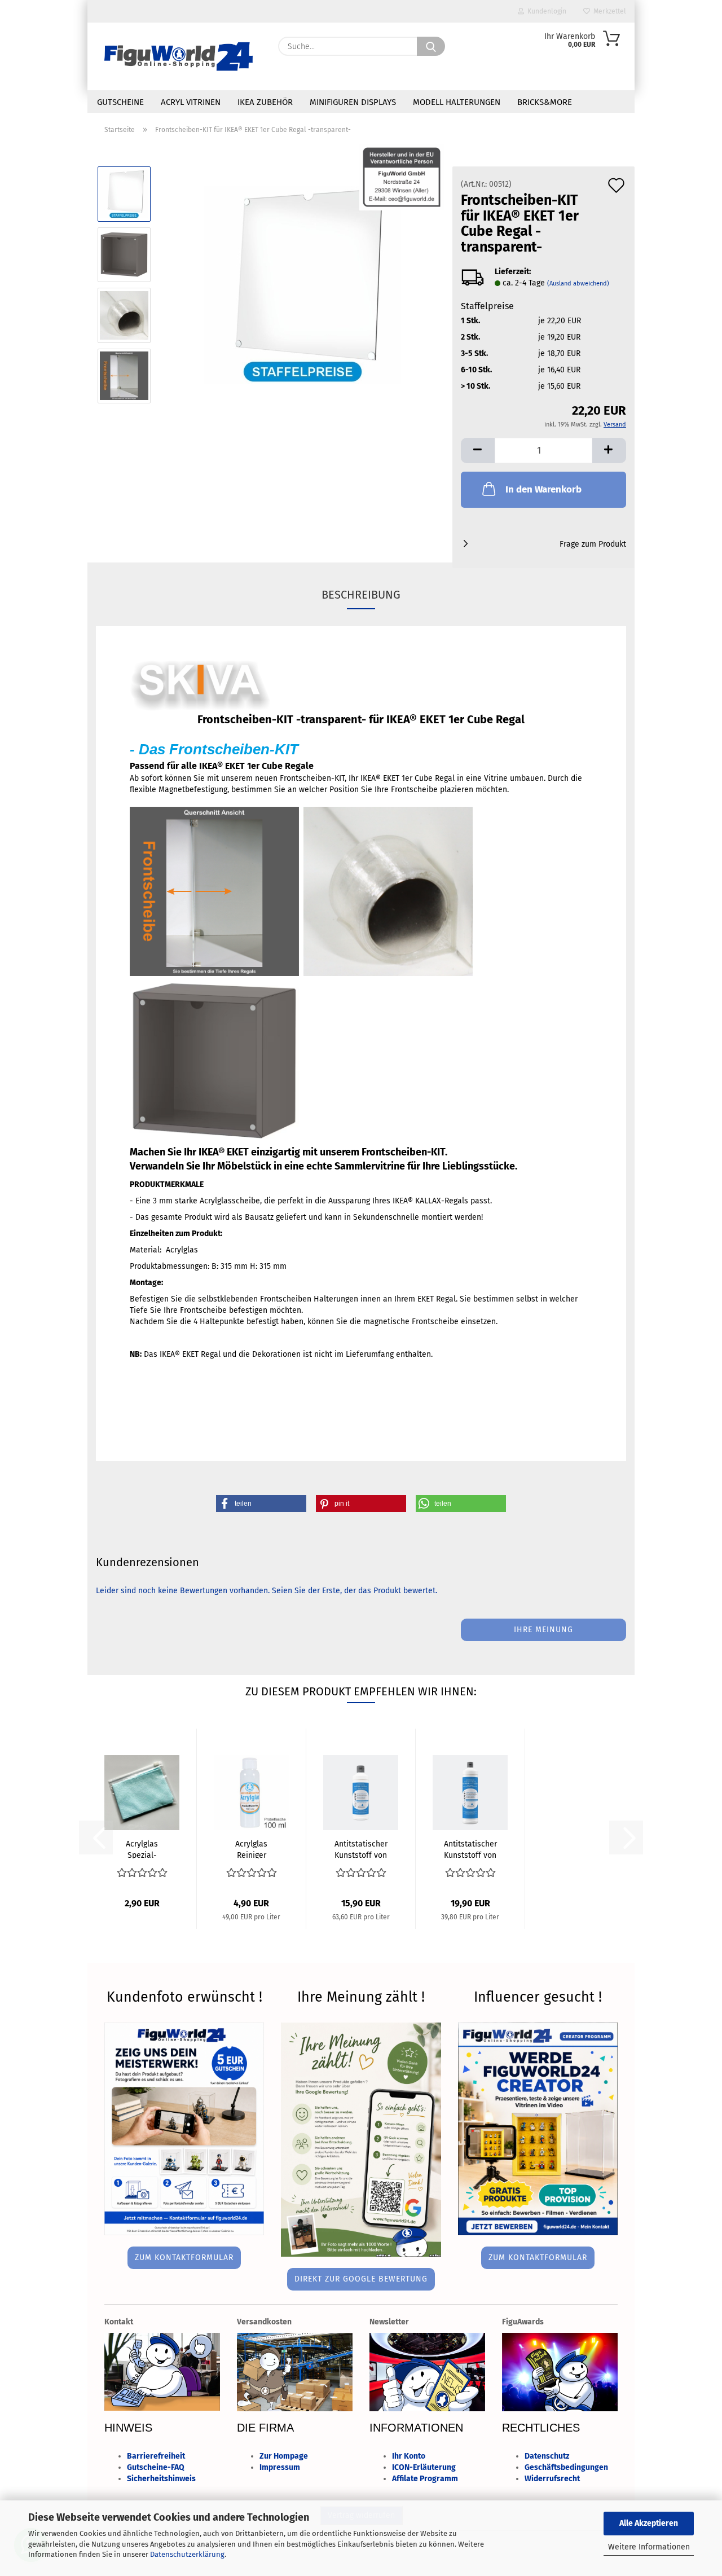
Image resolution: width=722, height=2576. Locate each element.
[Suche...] (431, 46)
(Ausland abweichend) (578, 283)
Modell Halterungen (457, 102)
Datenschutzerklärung (187, 2554)
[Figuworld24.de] (179, 56)
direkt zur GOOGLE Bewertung (361, 2279)
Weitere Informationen (649, 2547)
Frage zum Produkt (593, 544)
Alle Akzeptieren (649, 2523)
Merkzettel (608, 11)
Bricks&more (545, 102)
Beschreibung (361, 595)
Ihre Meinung (543, 1630)
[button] (478, 450)
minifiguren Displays (353, 102)
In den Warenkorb (543, 489)
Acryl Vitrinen (191, 102)
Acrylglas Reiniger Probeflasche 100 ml (251, 1849)
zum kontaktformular (184, 2258)
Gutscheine (120, 102)
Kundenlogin (545, 11)
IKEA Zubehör (265, 102)
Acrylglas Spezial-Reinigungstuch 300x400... (142, 1849)
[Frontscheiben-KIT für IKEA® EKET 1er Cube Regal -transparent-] (303, 285)
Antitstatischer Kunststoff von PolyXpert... (361, 1849)
